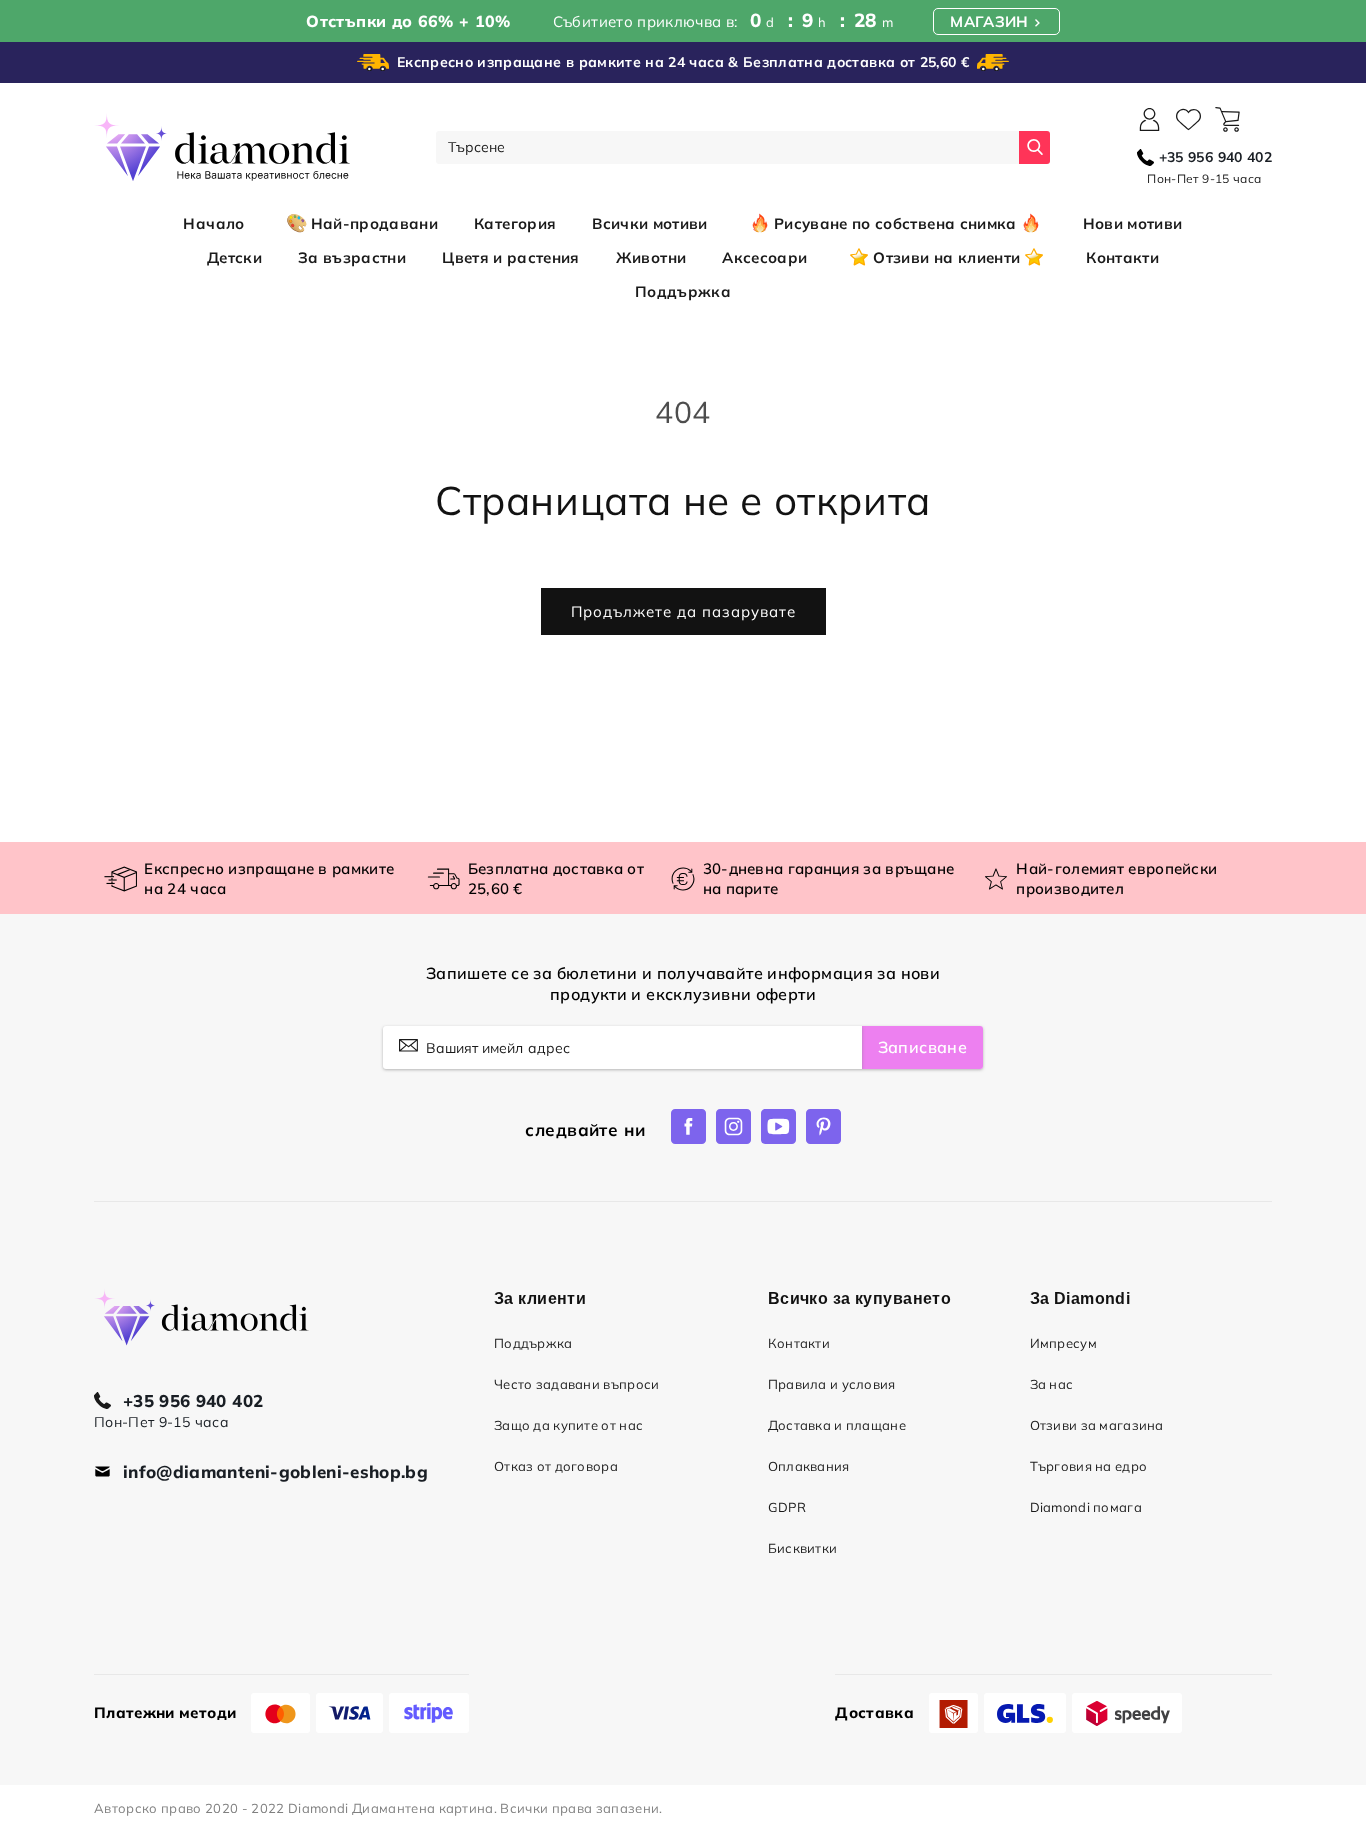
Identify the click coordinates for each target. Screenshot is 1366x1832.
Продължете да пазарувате (683, 611)
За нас (1052, 1384)
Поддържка (533, 1343)
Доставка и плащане (837, 1425)
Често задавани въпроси (576, 1384)
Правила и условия (832, 1384)
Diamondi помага (1086, 1507)
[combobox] (727, 147)
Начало (213, 223)
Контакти (799, 1343)
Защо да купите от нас (568, 1425)
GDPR (787, 1507)
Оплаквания (809, 1466)
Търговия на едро (1089, 1466)
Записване (922, 1047)
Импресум (1063, 1343)
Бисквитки (803, 1548)
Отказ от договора (556, 1466)
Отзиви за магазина (1097, 1425)
